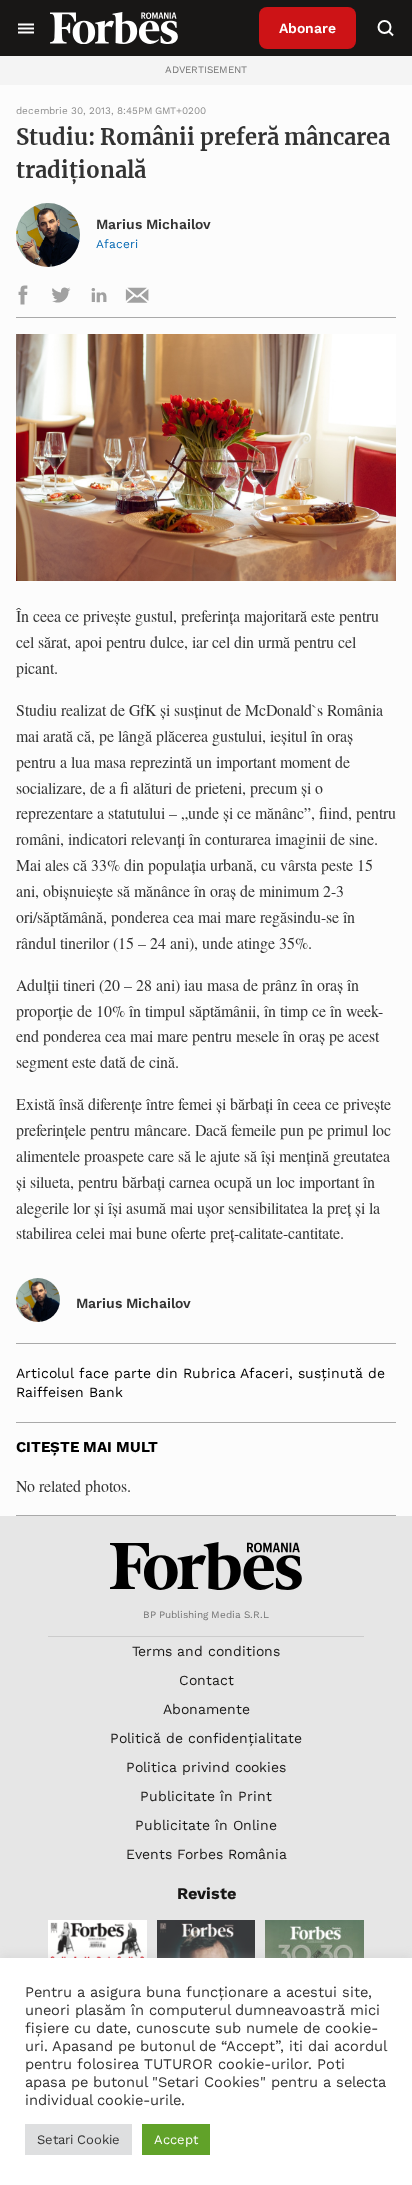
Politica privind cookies (206, 1767)
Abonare (307, 28)
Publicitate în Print (206, 1796)
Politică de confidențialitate (206, 1738)
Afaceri (117, 244)
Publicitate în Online (206, 1825)
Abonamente (206, 1709)
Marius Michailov (153, 224)
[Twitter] (61, 298)
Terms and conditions (206, 1651)
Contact (206, 1680)
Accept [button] (176, 2139)
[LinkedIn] (99, 298)
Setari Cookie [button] (78, 2139)
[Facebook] (23, 298)
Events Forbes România (206, 1854)
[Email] (137, 298)
